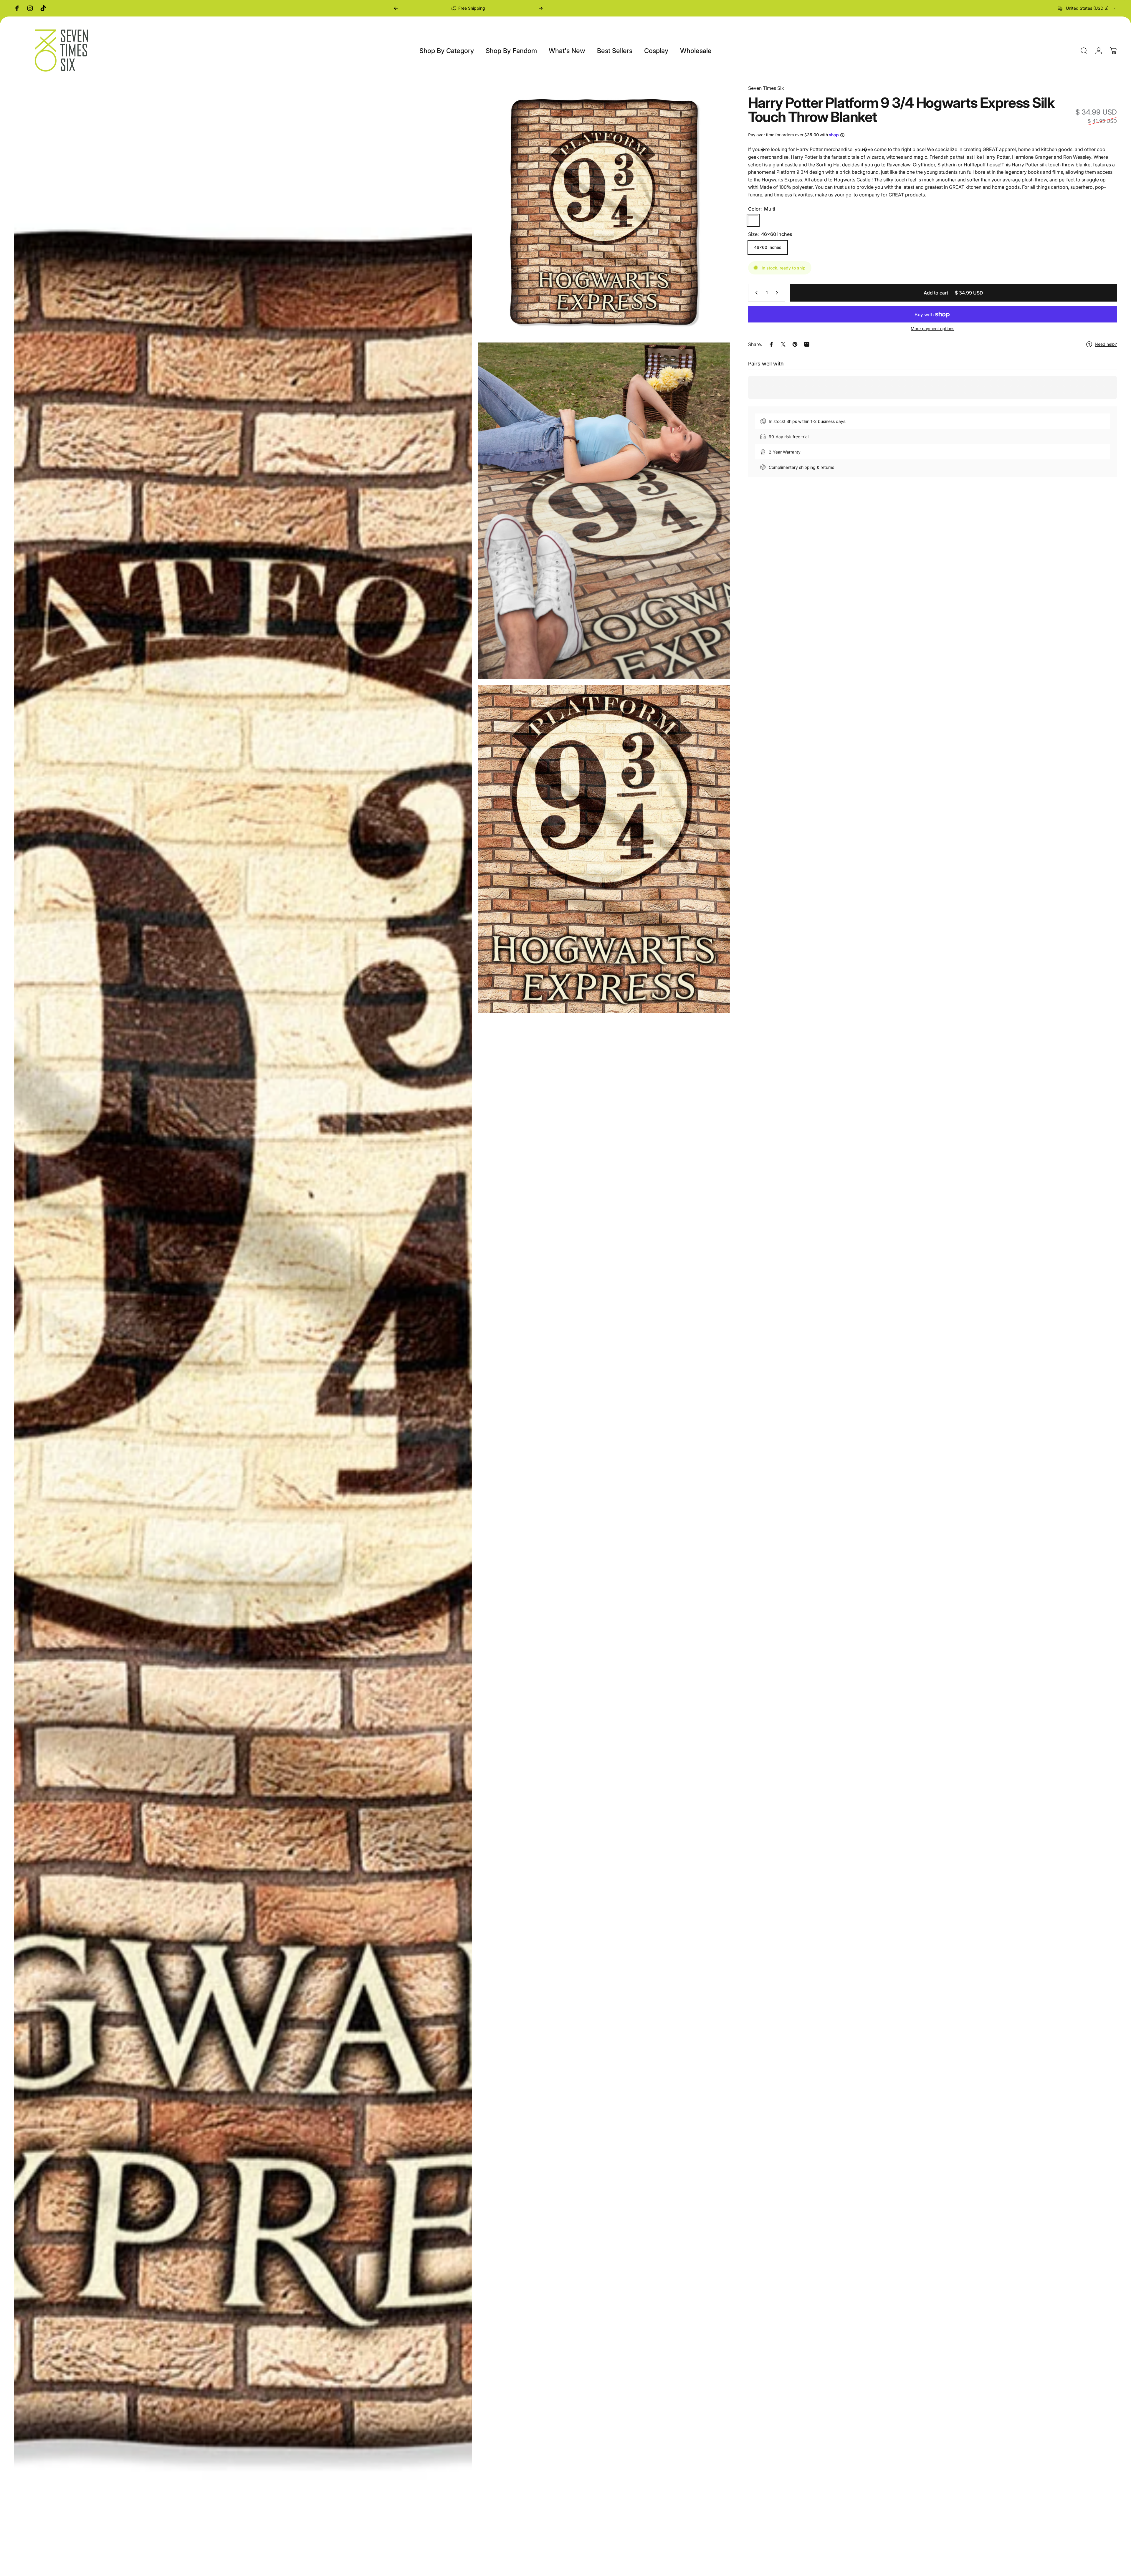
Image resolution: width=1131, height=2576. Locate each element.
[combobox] (1087, 8)
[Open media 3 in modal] (604, 511)
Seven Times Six (766, 88)
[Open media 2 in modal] (604, 210)
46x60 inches (768, 247)
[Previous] (396, 8)
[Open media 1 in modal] (243, 1327)
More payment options (932, 329)
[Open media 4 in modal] (604, 849)
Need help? (1106, 344)
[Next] (541, 8)
